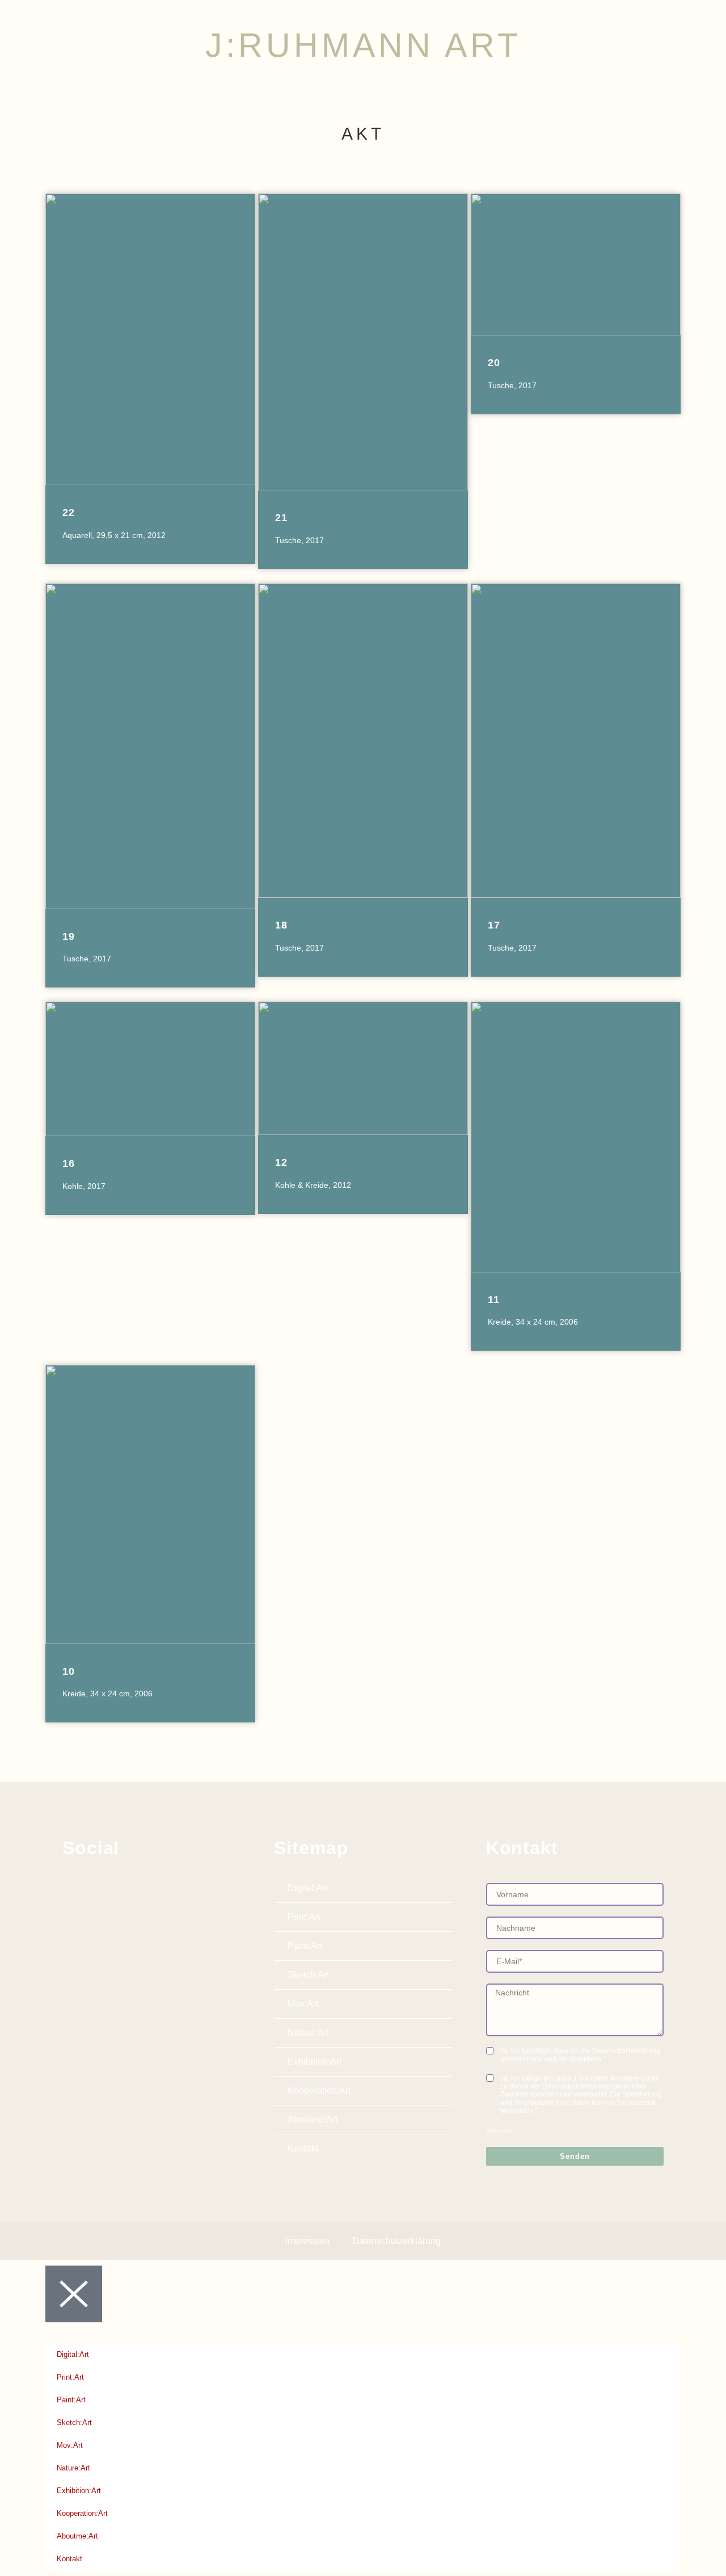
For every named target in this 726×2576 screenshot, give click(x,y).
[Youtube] (124, 1886)
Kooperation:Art (319, 2090)
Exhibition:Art (315, 2062)
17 (494, 925)
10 (69, 1671)
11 (494, 1300)
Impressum (307, 2241)
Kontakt (303, 2148)
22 (69, 512)
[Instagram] (98, 1886)
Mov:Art (303, 2004)
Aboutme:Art (313, 2119)
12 (281, 1162)
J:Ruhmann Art (363, 45)
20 (494, 363)
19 (69, 936)
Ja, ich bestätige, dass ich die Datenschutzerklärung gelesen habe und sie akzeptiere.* (580, 2055)
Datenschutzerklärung (396, 2241)
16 (69, 1163)
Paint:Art (305, 1946)
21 (281, 518)
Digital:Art (307, 1888)
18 (281, 925)
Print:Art (304, 1917)
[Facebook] (71, 1886)
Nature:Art (308, 2033)
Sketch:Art (308, 1975)
